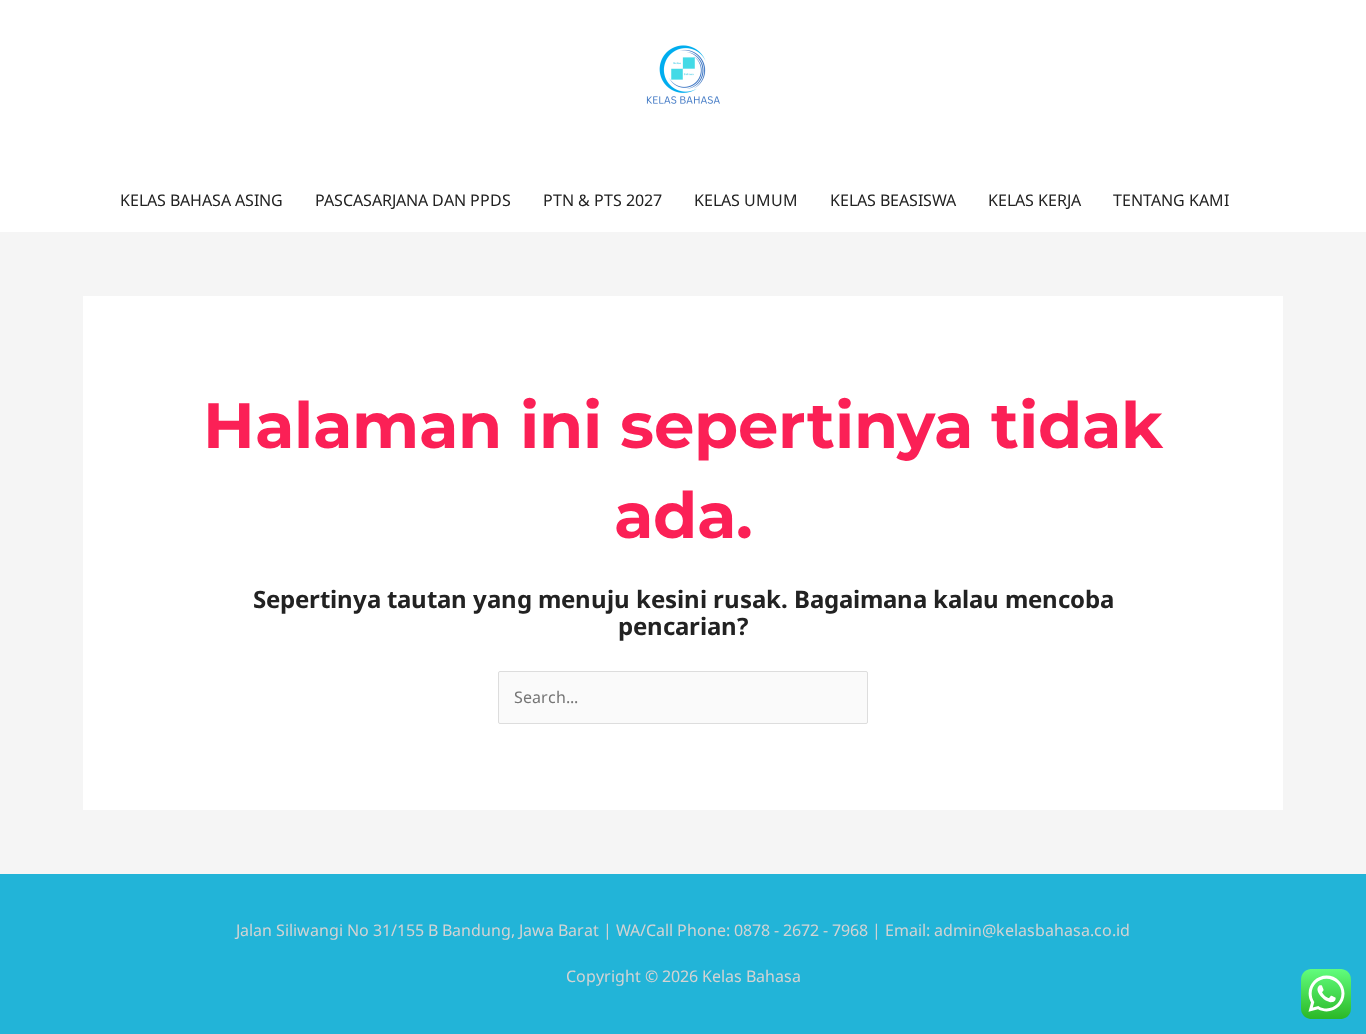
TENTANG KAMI (1171, 200)
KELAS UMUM (746, 200)
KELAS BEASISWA (893, 200)
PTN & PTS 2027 (602, 200)
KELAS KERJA (1034, 200)
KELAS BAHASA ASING (201, 200)
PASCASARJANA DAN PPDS (413, 200)
